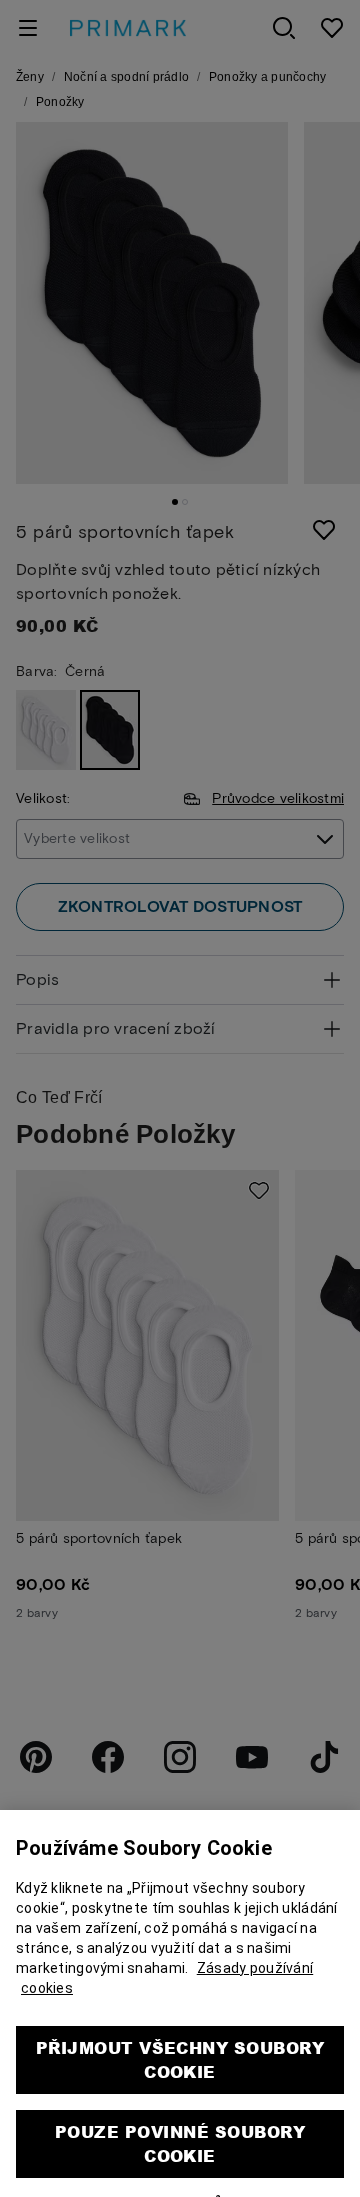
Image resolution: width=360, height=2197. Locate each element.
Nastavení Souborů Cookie (180, 2162)
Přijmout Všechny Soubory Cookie (180, 2018)
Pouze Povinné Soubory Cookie (180, 2102)
